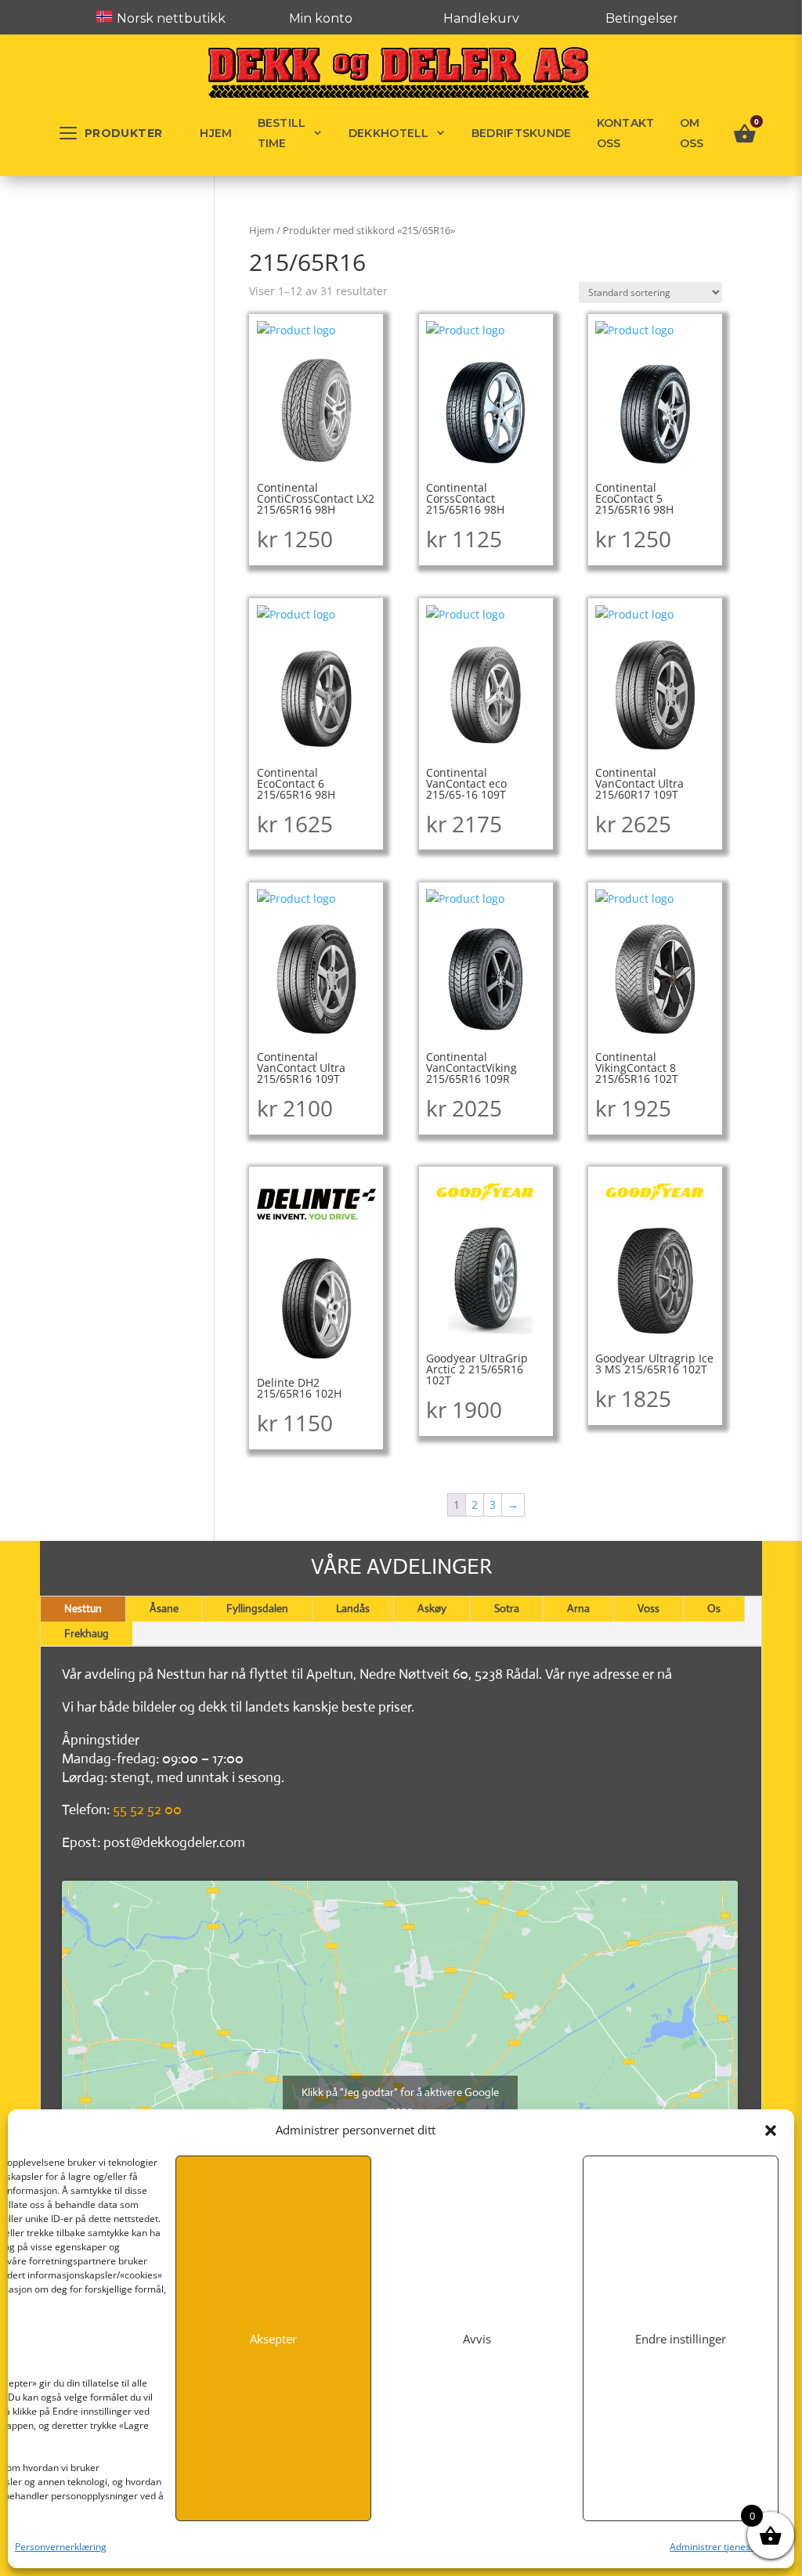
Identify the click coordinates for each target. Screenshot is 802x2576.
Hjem (216, 133)
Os (714, 1608)
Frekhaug (87, 1633)
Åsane (164, 1608)
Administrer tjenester (716, 2547)
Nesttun (83, 1608)
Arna (578, 1608)
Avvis (477, 2339)
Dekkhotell (389, 133)
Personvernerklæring (61, 2547)
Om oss (692, 133)
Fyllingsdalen (257, 1608)
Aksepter (273, 2339)
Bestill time (282, 133)
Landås (353, 1608)
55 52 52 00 (147, 1809)
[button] (771, 2130)
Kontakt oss (626, 133)
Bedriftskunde (522, 133)
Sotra (507, 1608)
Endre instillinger (681, 2339)
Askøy (432, 1608)
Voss (648, 1608)
